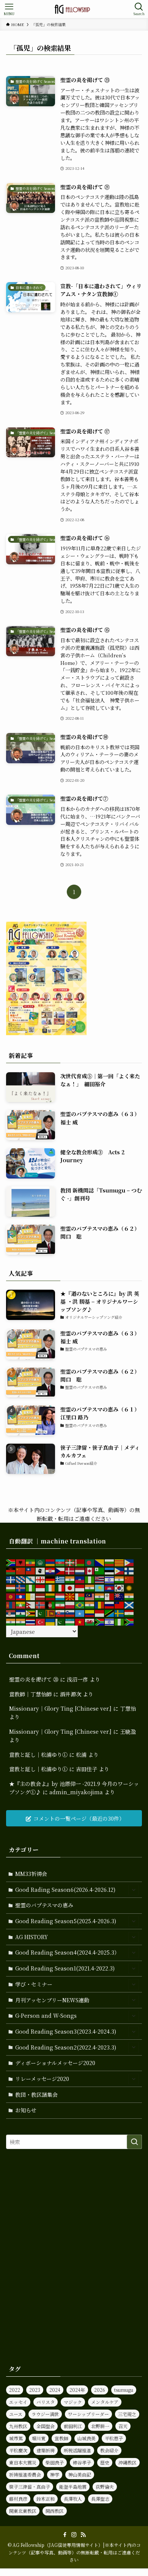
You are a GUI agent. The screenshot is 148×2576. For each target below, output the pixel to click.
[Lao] (21, 1596)
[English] (90, 1570)
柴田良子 (55, 2462)
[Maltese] (110, 1596)
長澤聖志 (100, 2499)
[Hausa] (90, 1579)
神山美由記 (80, 2474)
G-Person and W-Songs (46, 2015)
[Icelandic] (21, 1587)
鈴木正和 (46, 2499)
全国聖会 (46, 2426)
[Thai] (31, 1621)
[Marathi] (129, 1596)
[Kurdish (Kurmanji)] (129, 1587)
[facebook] (65, 2535)
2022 (15, 2390)
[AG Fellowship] (74, 9)
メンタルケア (105, 2402)
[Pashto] (50, 1604)
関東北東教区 (23, 2511)
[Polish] (70, 1604)
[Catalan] (120, 1562)
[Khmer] (110, 1587)
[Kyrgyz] (11, 1596)
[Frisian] (21, 1579)
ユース (16, 2414)
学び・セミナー (34, 1984)
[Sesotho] (21, 1613)
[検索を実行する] (134, 2142)
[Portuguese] (80, 1604)
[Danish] (70, 1570)
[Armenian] (50, 1562)
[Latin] (31, 1596)
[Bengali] (90, 1562)
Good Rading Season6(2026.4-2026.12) (65, 1890)
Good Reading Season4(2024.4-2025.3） (67, 1952)
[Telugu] (21, 1621)
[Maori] (120, 1596)
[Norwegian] (41, 1604)
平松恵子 (114, 2438)
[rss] (83, 2535)
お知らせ (26, 2110)
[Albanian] (21, 1562)
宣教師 (61, 2438)
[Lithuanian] (50, 1596)
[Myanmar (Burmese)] (21, 1604)
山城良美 (87, 2438)
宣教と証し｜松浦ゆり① (38, 1755)
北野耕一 (100, 2426)
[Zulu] (129, 1621)
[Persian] (60, 1604)
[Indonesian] (41, 1587)
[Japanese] (70, 1587)
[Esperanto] (100, 1570)
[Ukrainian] (50, 1621)
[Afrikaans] (11, 1562)
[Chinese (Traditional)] (31, 1570)
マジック (73, 2402)
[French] (11, 1579)
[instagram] (74, 2535)
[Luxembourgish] (60, 1596)
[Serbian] (11, 1613)
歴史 (105, 2462)
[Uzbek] (70, 1621)
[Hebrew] (110, 1579)
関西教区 (55, 2511)
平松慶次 (18, 2450)
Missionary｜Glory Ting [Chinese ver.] (60, 1708)
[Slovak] (60, 1613)
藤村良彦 (18, 2499)
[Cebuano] (129, 1562)
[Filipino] (120, 1570)
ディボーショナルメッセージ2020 (55, 2063)
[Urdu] (60, 1621)
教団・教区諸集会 (36, 2095)
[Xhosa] (100, 1621)
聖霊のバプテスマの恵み (44, 1905)
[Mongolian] (11, 1604)
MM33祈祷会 (31, 1874)
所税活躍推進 (77, 2450)
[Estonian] (110, 1570)
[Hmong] (129, 1579)
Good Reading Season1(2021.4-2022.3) (65, 1968)
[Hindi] (120, 1579)
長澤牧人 (73, 2499)
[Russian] (110, 1604)
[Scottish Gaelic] (129, 1604)
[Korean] (120, 1587)
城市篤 (16, 2438)
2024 (55, 2390)
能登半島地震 (73, 2487)
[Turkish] (41, 1621)
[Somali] (80, 1613)
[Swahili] (110, 1613)
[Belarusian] (80, 1562)
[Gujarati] (70, 1579)
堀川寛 (39, 2438)
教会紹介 (109, 2450)
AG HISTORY (31, 1937)
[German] (50, 1579)
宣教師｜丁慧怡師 (30, 1694)
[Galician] (31, 1579)
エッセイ (18, 2402)
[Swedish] (120, 1613)
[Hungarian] (11, 1587)
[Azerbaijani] (60, 1562)
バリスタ (46, 2402)
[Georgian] (41, 1579)
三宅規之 (127, 2414)
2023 (35, 2390)
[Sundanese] (100, 1613)
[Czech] (60, 1570)
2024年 (77, 2390)
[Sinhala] (50, 1613)
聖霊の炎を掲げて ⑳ (34, 1679)
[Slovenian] (70, 1613)
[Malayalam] (100, 1596)
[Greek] (60, 1579)
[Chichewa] (11, 1570)
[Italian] (60, 1587)
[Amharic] (31, 1562)
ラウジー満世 (45, 2414)
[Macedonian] (70, 1596)
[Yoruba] (120, 1621)
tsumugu (124, 2390)
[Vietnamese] (80, 1621)
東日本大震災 (23, 2462)
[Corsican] (41, 1570)
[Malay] (90, 1596)
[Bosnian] (100, 1562)
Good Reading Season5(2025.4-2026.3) (66, 1921)
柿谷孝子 (82, 2462)
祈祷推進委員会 (25, 2474)
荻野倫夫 (105, 2487)
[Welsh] (90, 1621)
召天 (123, 2426)
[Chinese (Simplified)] (21, 1570)
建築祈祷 (46, 2450)
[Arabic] (41, 1562)
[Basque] (70, 1562)
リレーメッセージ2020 (42, 2079)
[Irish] (50, 1587)
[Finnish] (129, 1570)
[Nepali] (31, 1604)
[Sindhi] (41, 1613)
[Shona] (31, 1613)
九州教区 (18, 2426)
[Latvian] (41, 1596)
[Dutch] (80, 1570)
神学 (55, 2474)
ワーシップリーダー (88, 2414)
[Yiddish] (110, 1621)
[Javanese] (80, 1587)
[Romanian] (100, 1604)
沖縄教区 (128, 2462)
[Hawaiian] (100, 1579)
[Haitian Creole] (80, 1579)
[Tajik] (129, 1613)
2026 (100, 2390)
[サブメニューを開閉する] (134, 1890)
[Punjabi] (90, 1604)
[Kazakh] (100, 1587)
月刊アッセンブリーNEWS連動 (52, 2000)
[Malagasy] (80, 1596)
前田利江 (73, 2426)
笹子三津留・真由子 (30, 2487)
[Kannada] (90, 1587)
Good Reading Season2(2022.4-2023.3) (66, 2047)
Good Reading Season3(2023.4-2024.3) (66, 2031)
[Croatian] (50, 1570)
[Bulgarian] (110, 1562)
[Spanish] (90, 1613)
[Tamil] (11, 1621)
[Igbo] (31, 1587)
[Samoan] (120, 1604)
